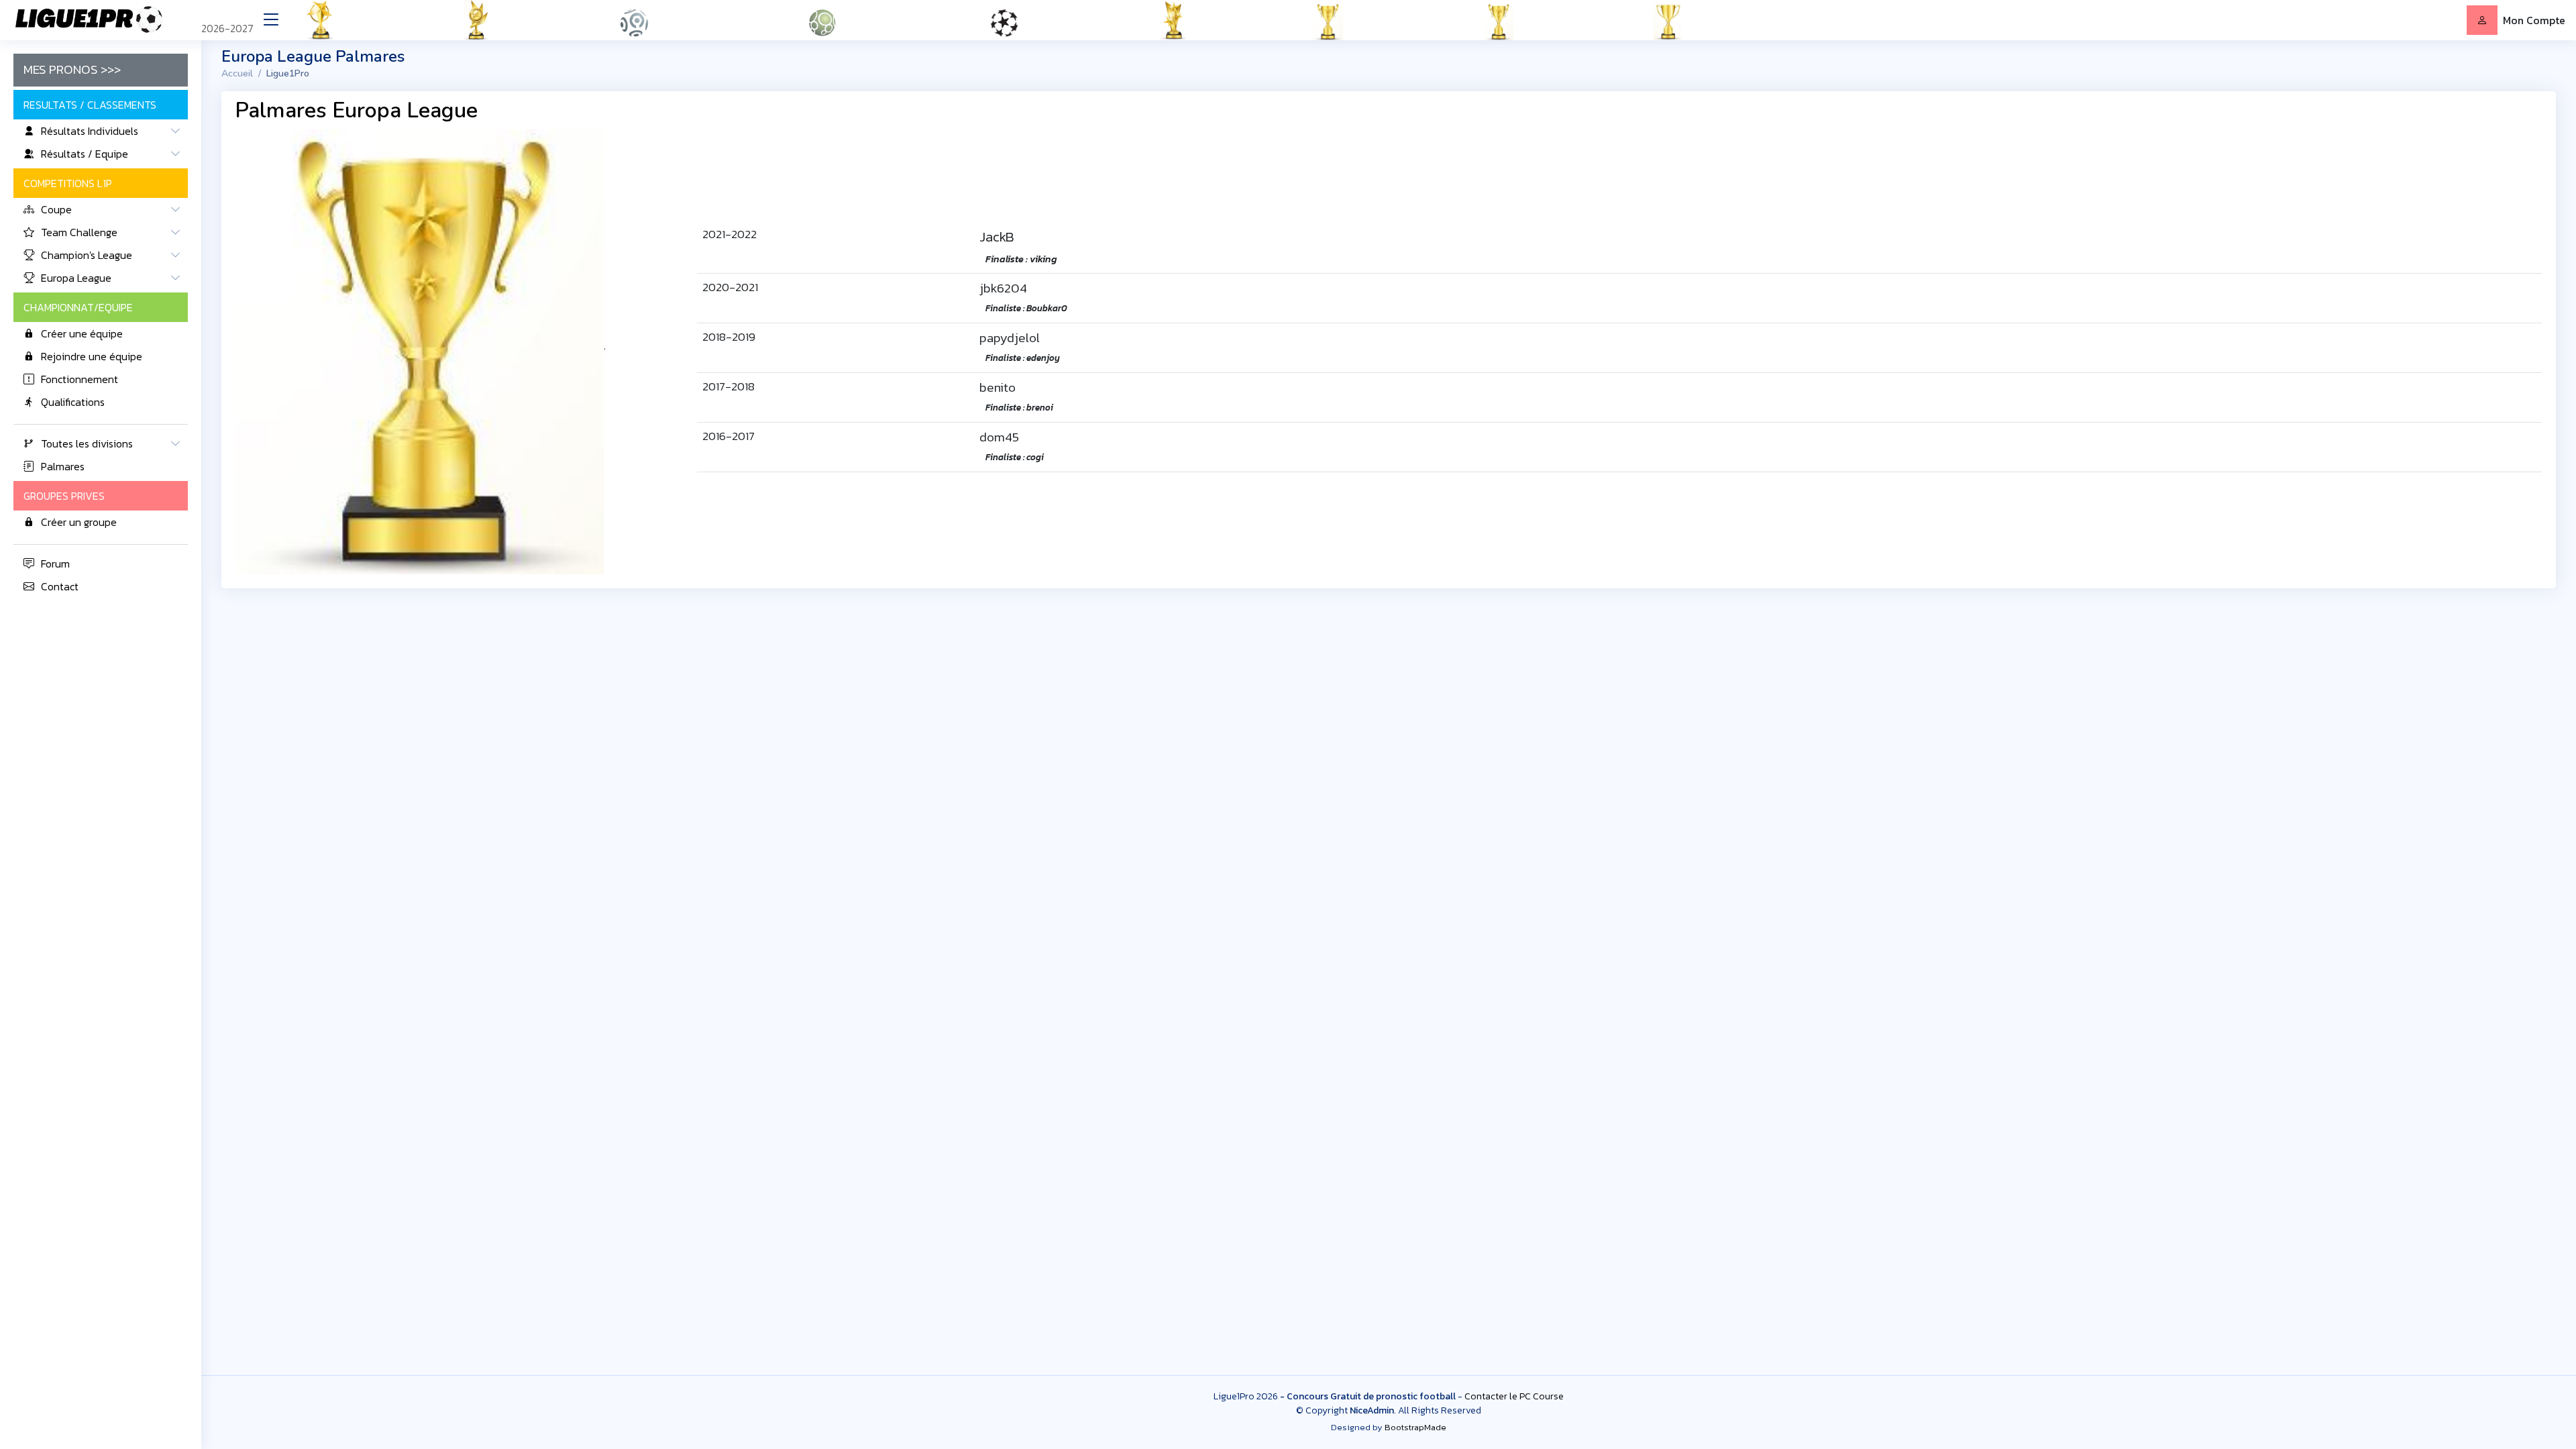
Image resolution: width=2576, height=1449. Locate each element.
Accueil (237, 73)
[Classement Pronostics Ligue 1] (699, 20)
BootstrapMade (1415, 1427)
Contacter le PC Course (1514, 1396)
